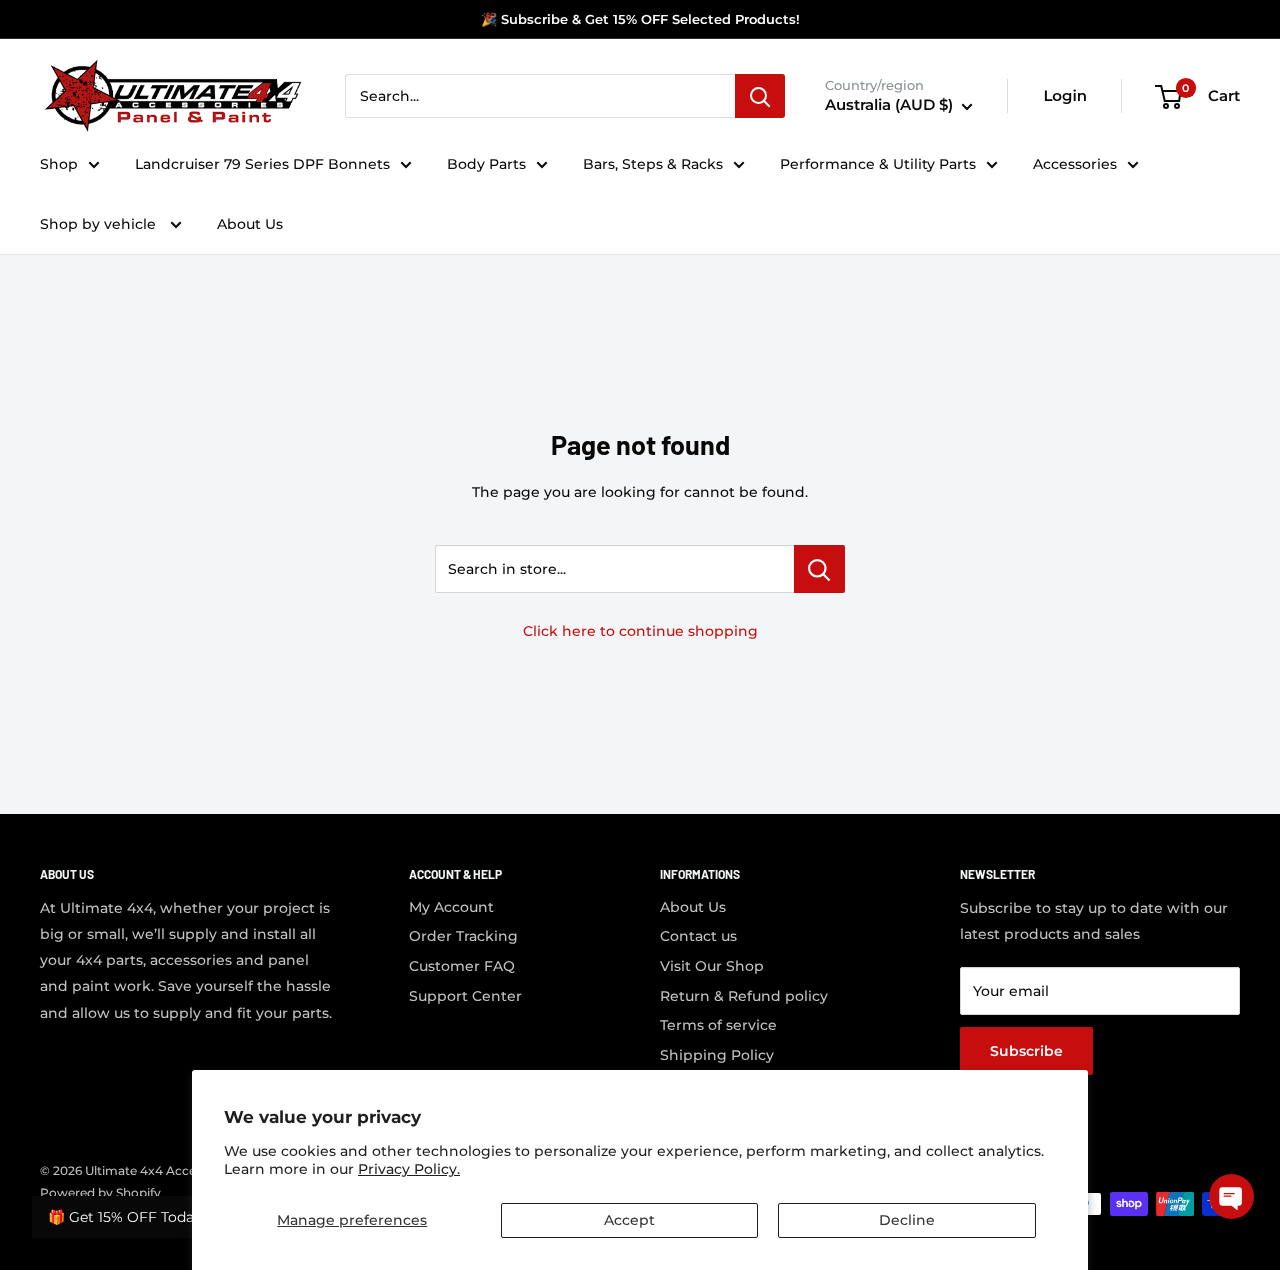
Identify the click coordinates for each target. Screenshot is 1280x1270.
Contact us (698, 936)
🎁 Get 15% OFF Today (125, 1217)
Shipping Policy (717, 1055)
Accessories (1075, 164)
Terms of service (718, 1025)
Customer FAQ (462, 966)
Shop (59, 164)
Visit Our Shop (712, 966)
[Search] (760, 97)
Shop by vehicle (100, 224)
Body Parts (486, 164)
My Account (451, 907)
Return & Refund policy (744, 996)
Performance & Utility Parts (878, 164)
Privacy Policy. (409, 1169)
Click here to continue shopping (640, 631)
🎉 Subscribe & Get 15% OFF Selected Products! (640, 19)
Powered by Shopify (100, 1192)
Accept (629, 1220)
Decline (907, 1220)
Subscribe (1026, 1051)
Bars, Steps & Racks (653, 164)
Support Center (465, 996)
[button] (1231, 1196)
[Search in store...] (819, 569)
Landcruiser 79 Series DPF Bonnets (262, 164)
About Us (250, 224)
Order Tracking (463, 936)
